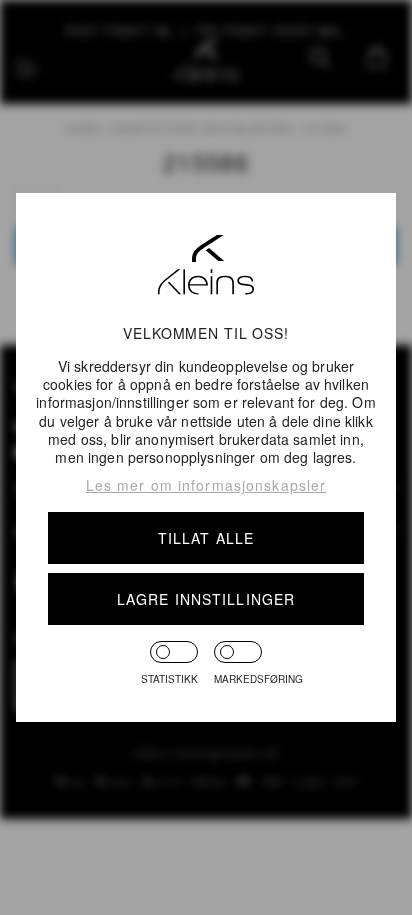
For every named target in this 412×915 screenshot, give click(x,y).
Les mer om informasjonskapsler (206, 485)
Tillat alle (206, 538)
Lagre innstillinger (206, 599)
